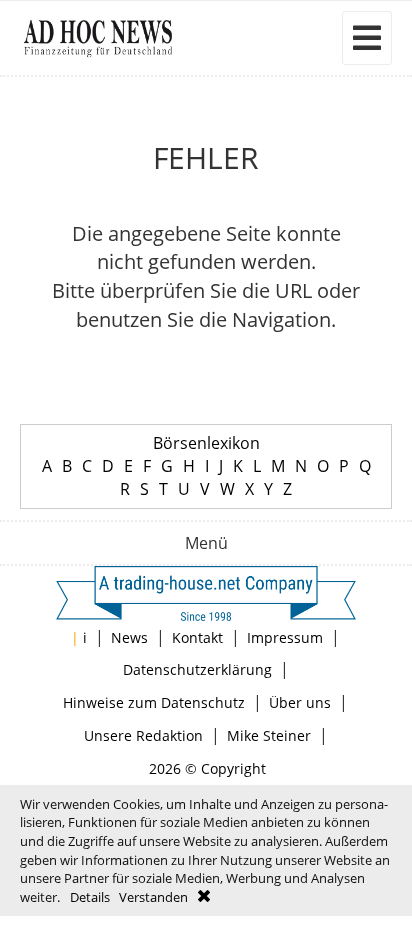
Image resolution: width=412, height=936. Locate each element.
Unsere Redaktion (143, 735)
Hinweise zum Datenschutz (154, 702)
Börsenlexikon (206, 443)
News (129, 637)
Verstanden (153, 897)
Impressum (285, 637)
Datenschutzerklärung (197, 669)
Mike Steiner (269, 735)
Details (90, 897)
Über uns (300, 702)
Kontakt (197, 637)
